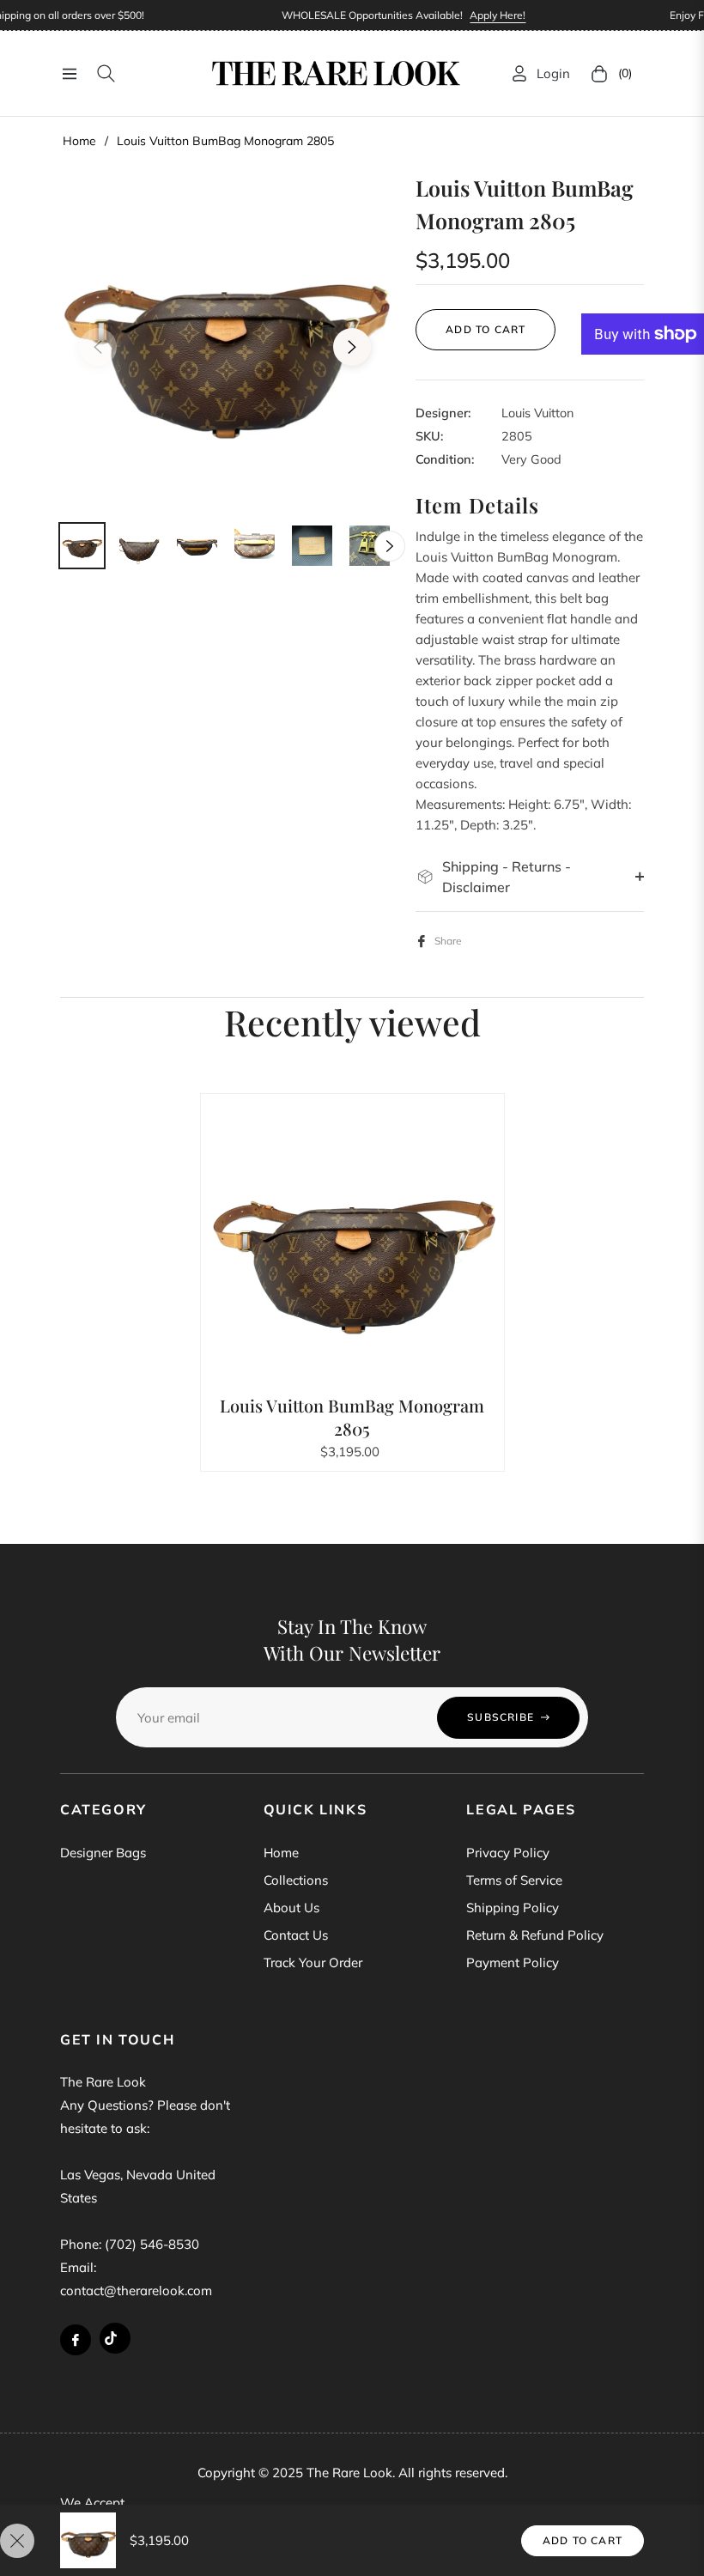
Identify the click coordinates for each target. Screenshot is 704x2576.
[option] (225, 337)
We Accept (92, 2503)
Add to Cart (583, 2540)
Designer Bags (103, 1853)
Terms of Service (514, 1880)
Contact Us (296, 1935)
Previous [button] (98, 347)
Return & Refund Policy (535, 1935)
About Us (291, 1908)
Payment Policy (513, 1962)
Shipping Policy (513, 1908)
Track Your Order (313, 1962)
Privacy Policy (508, 1853)
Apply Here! (487, 15)
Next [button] (352, 347)
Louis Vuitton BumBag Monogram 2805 (352, 1417)
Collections (296, 1880)
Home (79, 141)
